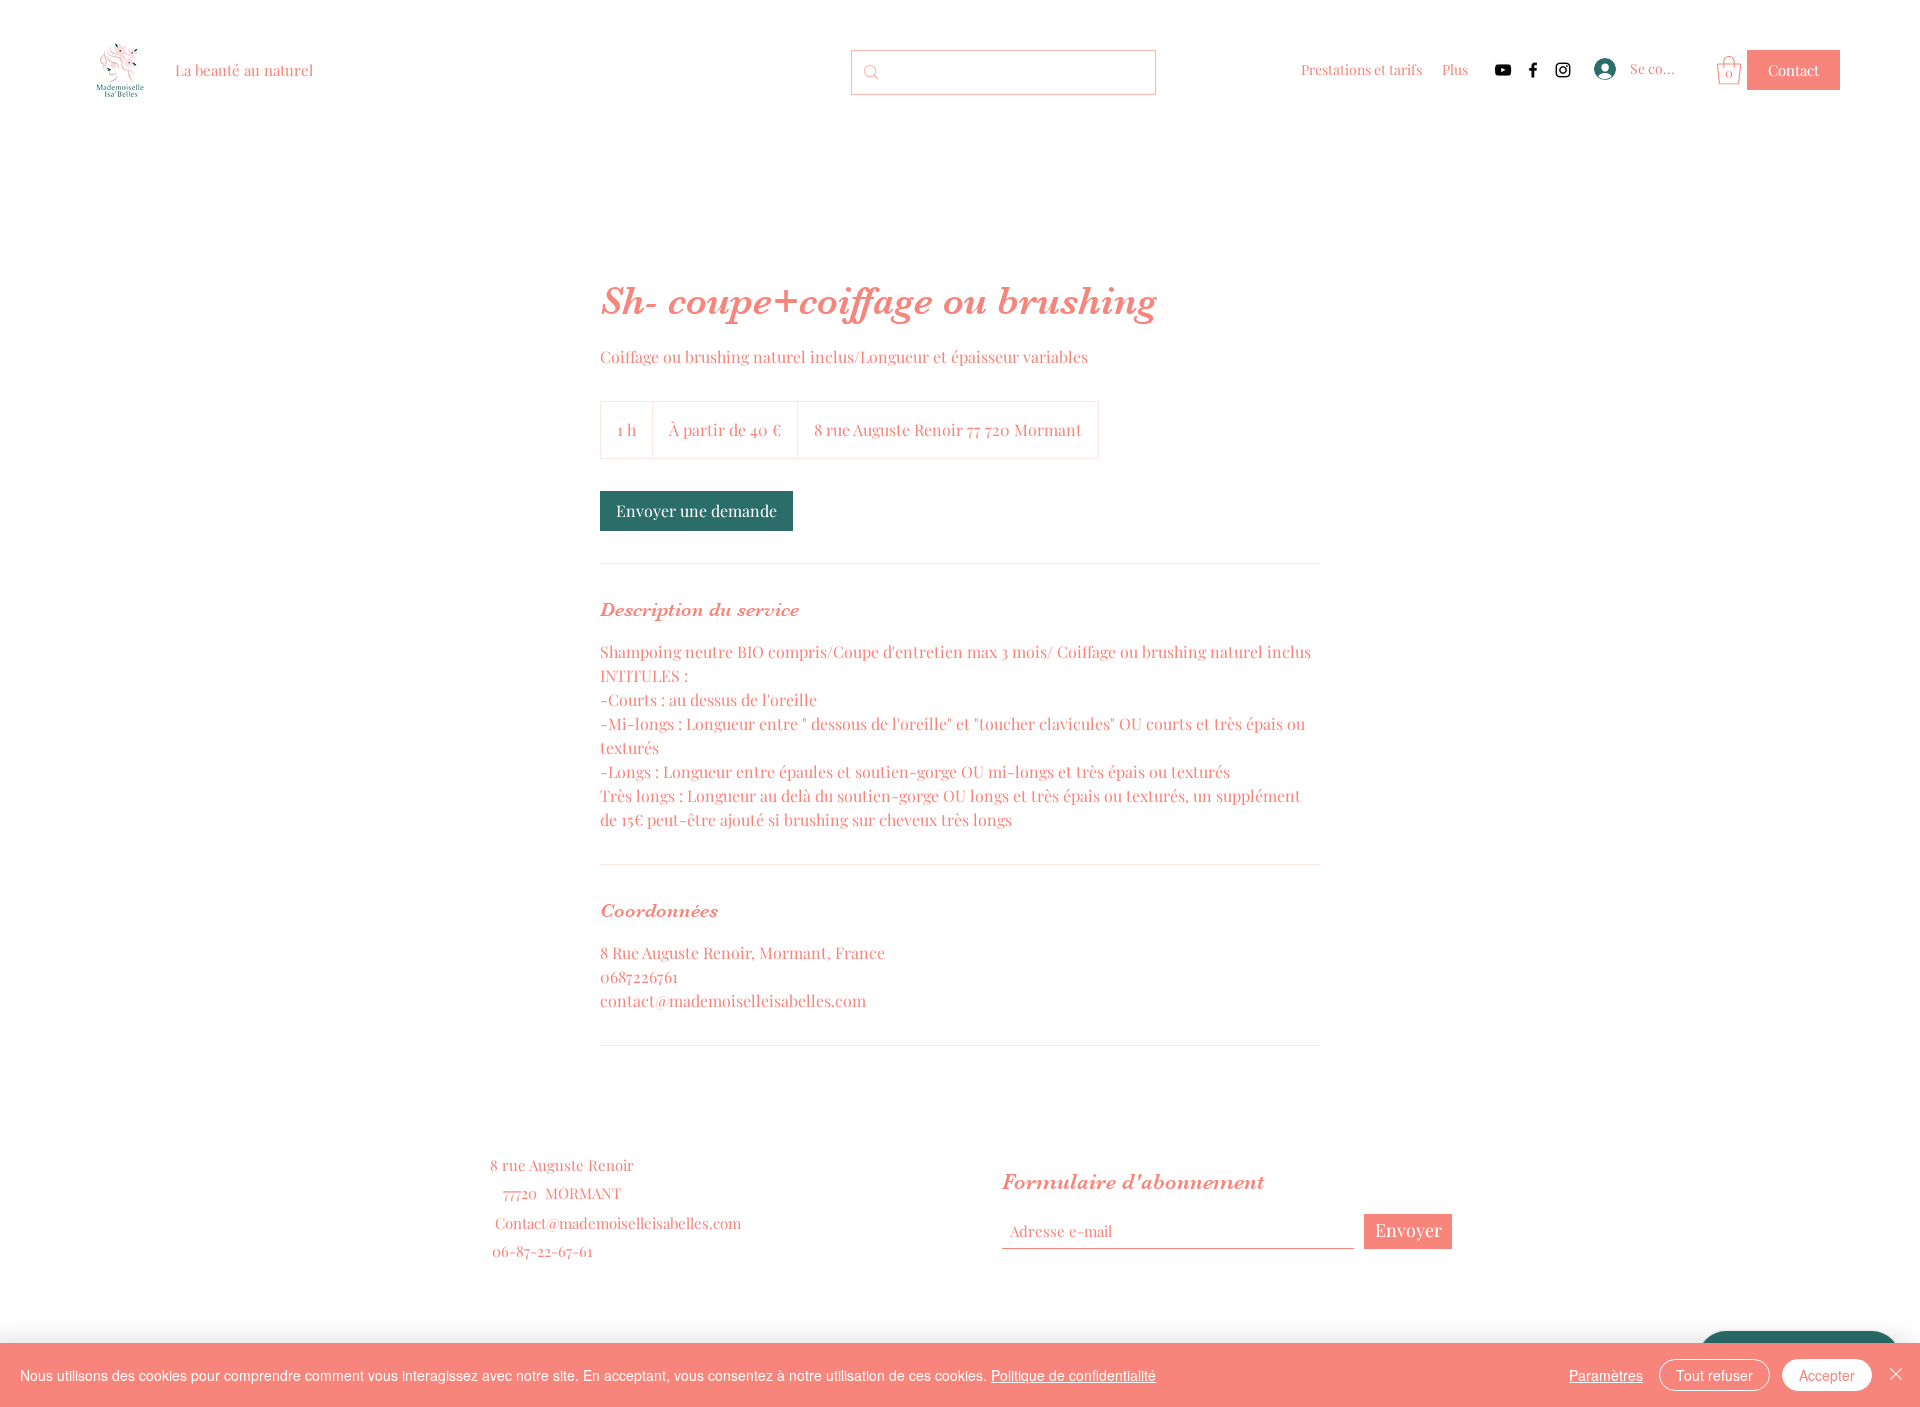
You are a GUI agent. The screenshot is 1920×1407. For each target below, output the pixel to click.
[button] (1729, 70)
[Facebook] (1533, 70)
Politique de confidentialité (1073, 1375)
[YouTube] (1503, 70)
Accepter (1827, 1375)
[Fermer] (1896, 1375)
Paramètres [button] (1606, 1375)
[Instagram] (1563, 70)
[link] (696, 511)
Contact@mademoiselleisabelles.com (618, 1223)
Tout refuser (1714, 1375)
